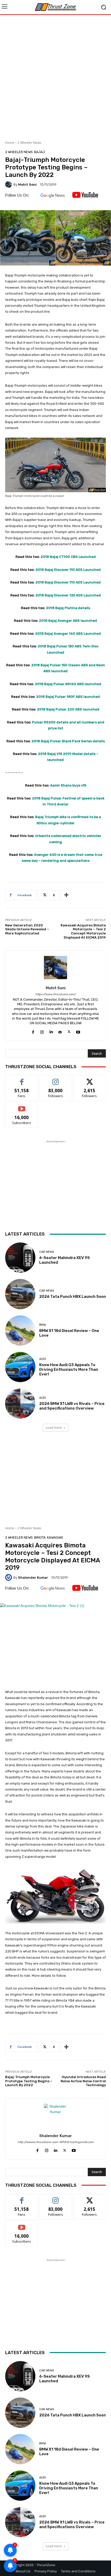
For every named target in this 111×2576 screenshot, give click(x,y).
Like (22, 1079)
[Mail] (60, 1031)
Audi (43, 1359)
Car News (47, 1252)
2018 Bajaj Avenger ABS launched (68, 621)
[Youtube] (78, 1031)
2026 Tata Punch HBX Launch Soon (73, 1297)
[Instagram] (42, 1031)
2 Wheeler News (29, 143)
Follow (56, 1079)
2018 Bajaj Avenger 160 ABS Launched (68, 634)
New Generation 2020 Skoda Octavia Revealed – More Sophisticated (27, 929)
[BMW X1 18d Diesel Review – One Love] (20, 1331)
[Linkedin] (51, 1031)
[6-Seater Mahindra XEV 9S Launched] (20, 1258)
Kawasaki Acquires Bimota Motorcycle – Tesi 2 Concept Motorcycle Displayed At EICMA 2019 (83, 931)
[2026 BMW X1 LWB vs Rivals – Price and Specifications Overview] (20, 1403)
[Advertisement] (55, 76)
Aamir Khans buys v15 (68, 785)
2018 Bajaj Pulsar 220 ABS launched (68, 709)
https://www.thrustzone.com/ (55, 994)
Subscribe (22, 1106)
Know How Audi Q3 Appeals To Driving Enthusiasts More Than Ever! (69, 1369)
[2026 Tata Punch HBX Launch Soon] (20, 1294)
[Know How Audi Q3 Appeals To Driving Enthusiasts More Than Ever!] (20, 1367)
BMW (43, 1325)
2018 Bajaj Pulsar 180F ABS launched (68, 697)
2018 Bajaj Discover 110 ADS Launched (68, 570)
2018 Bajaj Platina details (68, 608)
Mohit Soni (27, 185)
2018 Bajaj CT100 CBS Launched (68, 557)
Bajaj (39, 152)
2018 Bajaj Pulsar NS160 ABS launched (68, 684)
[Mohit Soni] (9, 184)
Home (10, 143)
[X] (69, 1031)
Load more (54, 1428)
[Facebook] (33, 1031)
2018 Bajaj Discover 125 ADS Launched (68, 595)
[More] (66, 895)
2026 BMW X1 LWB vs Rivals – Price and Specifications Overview (72, 1406)
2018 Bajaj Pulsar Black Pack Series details (68, 741)
